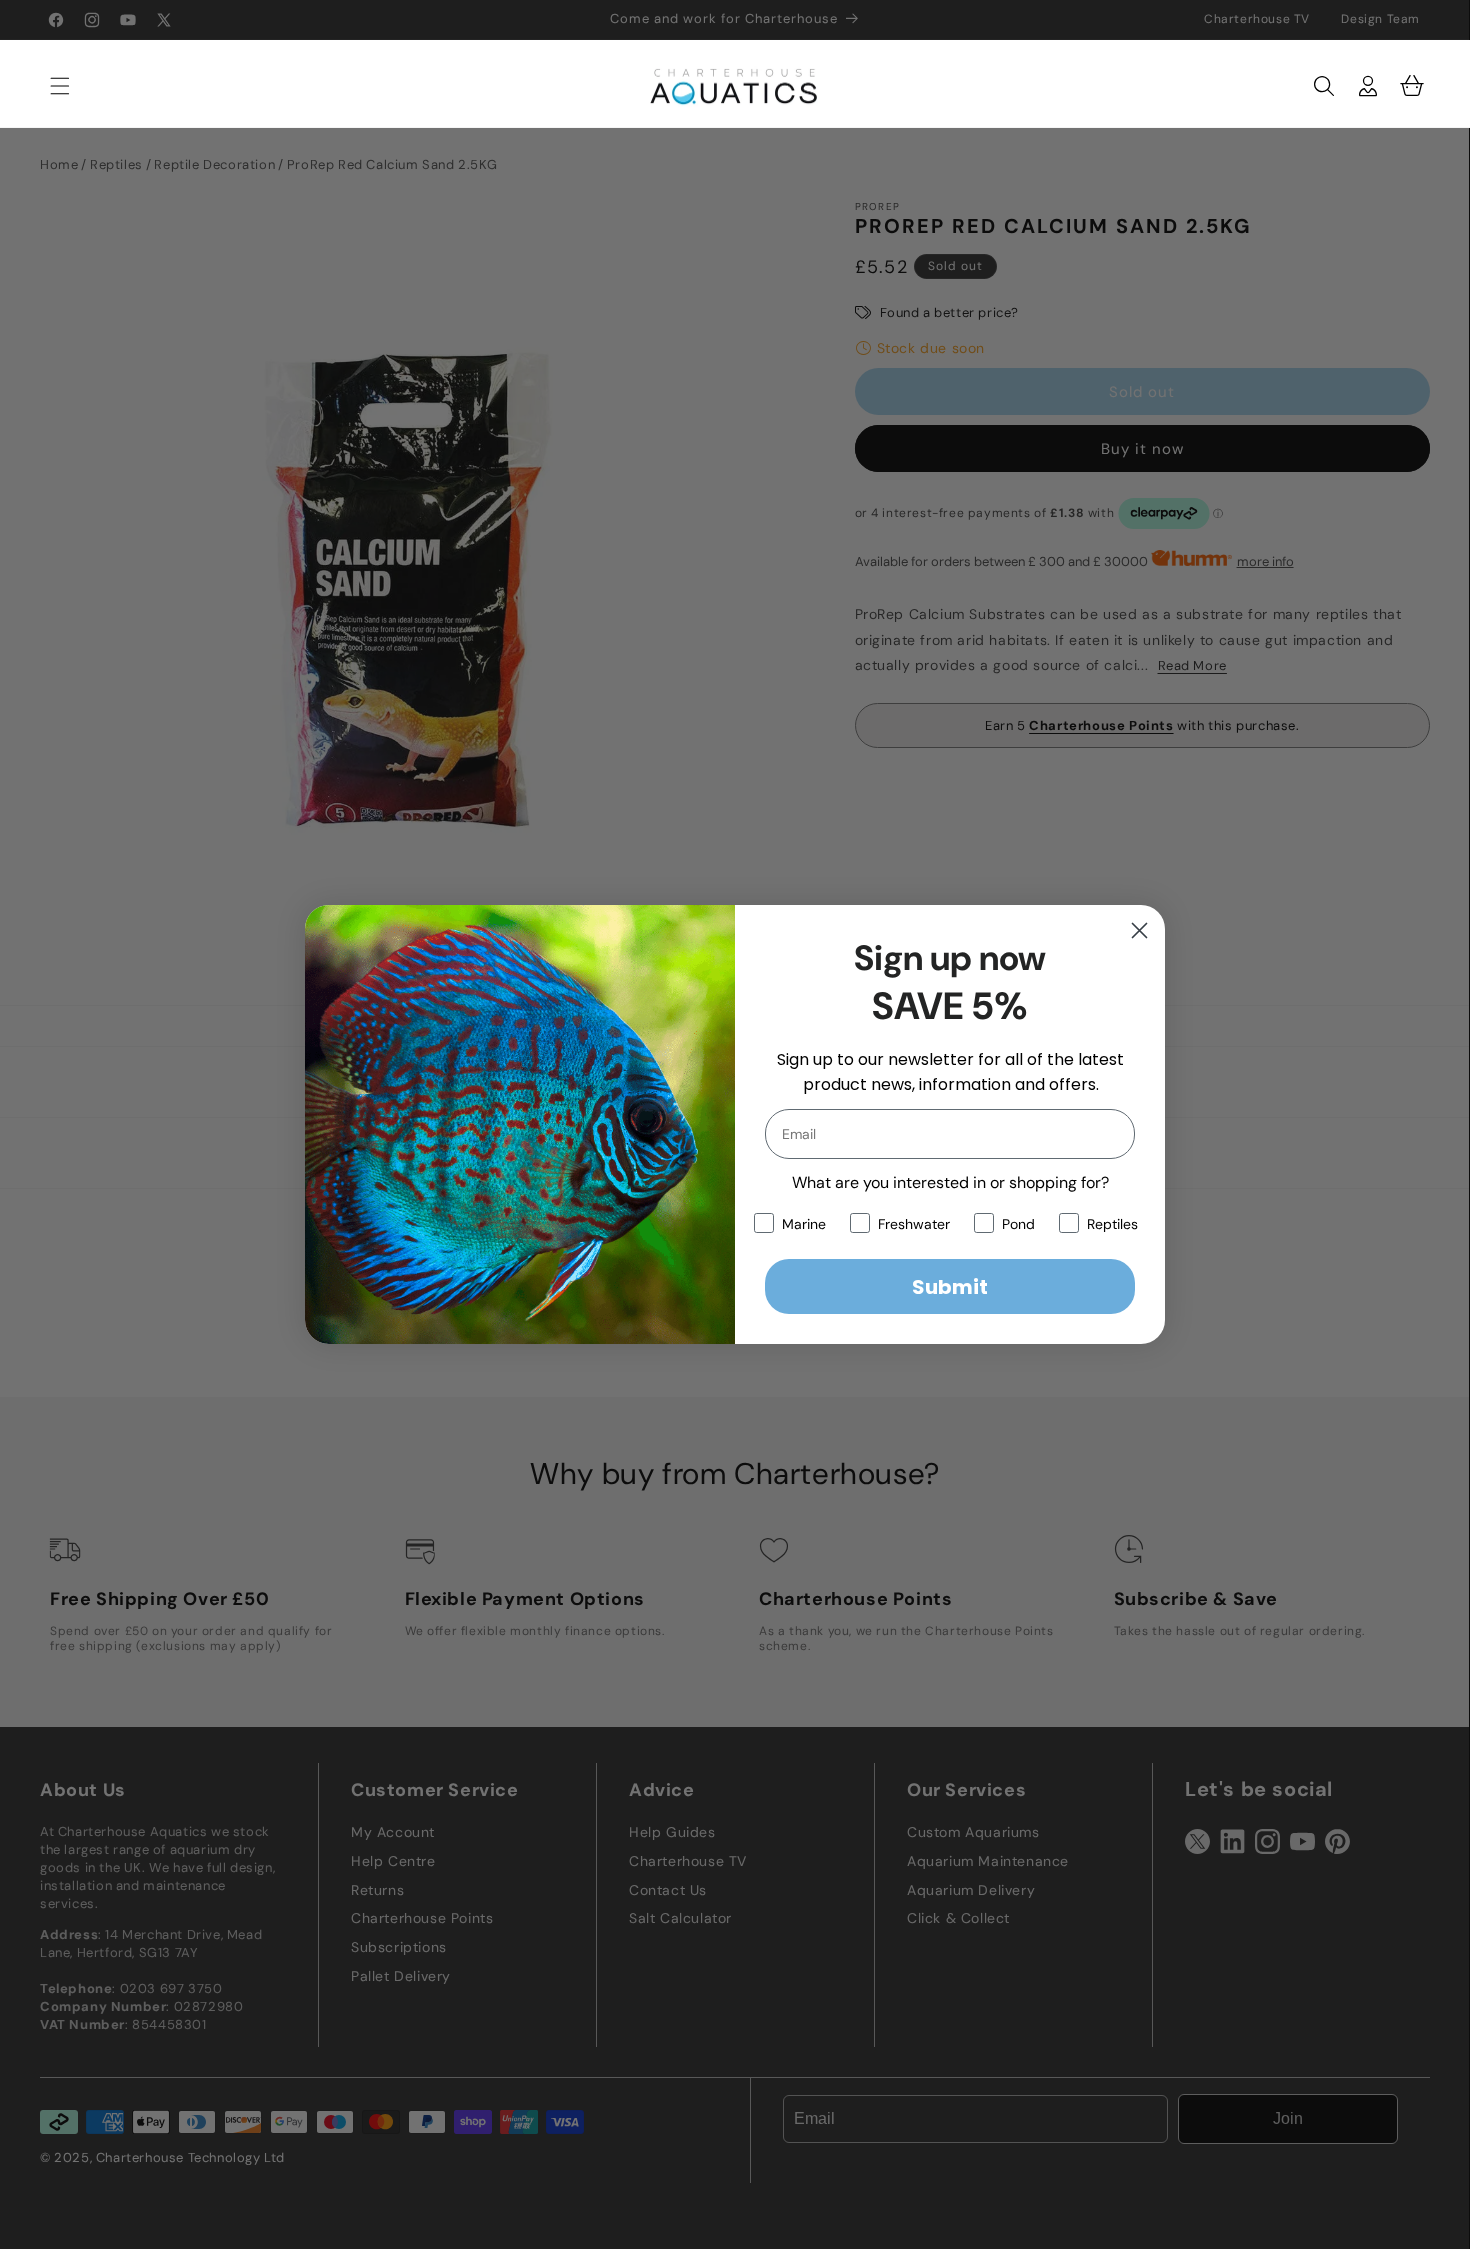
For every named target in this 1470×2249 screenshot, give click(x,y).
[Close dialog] (1139, 930)
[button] (50, 86)
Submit (950, 1287)
